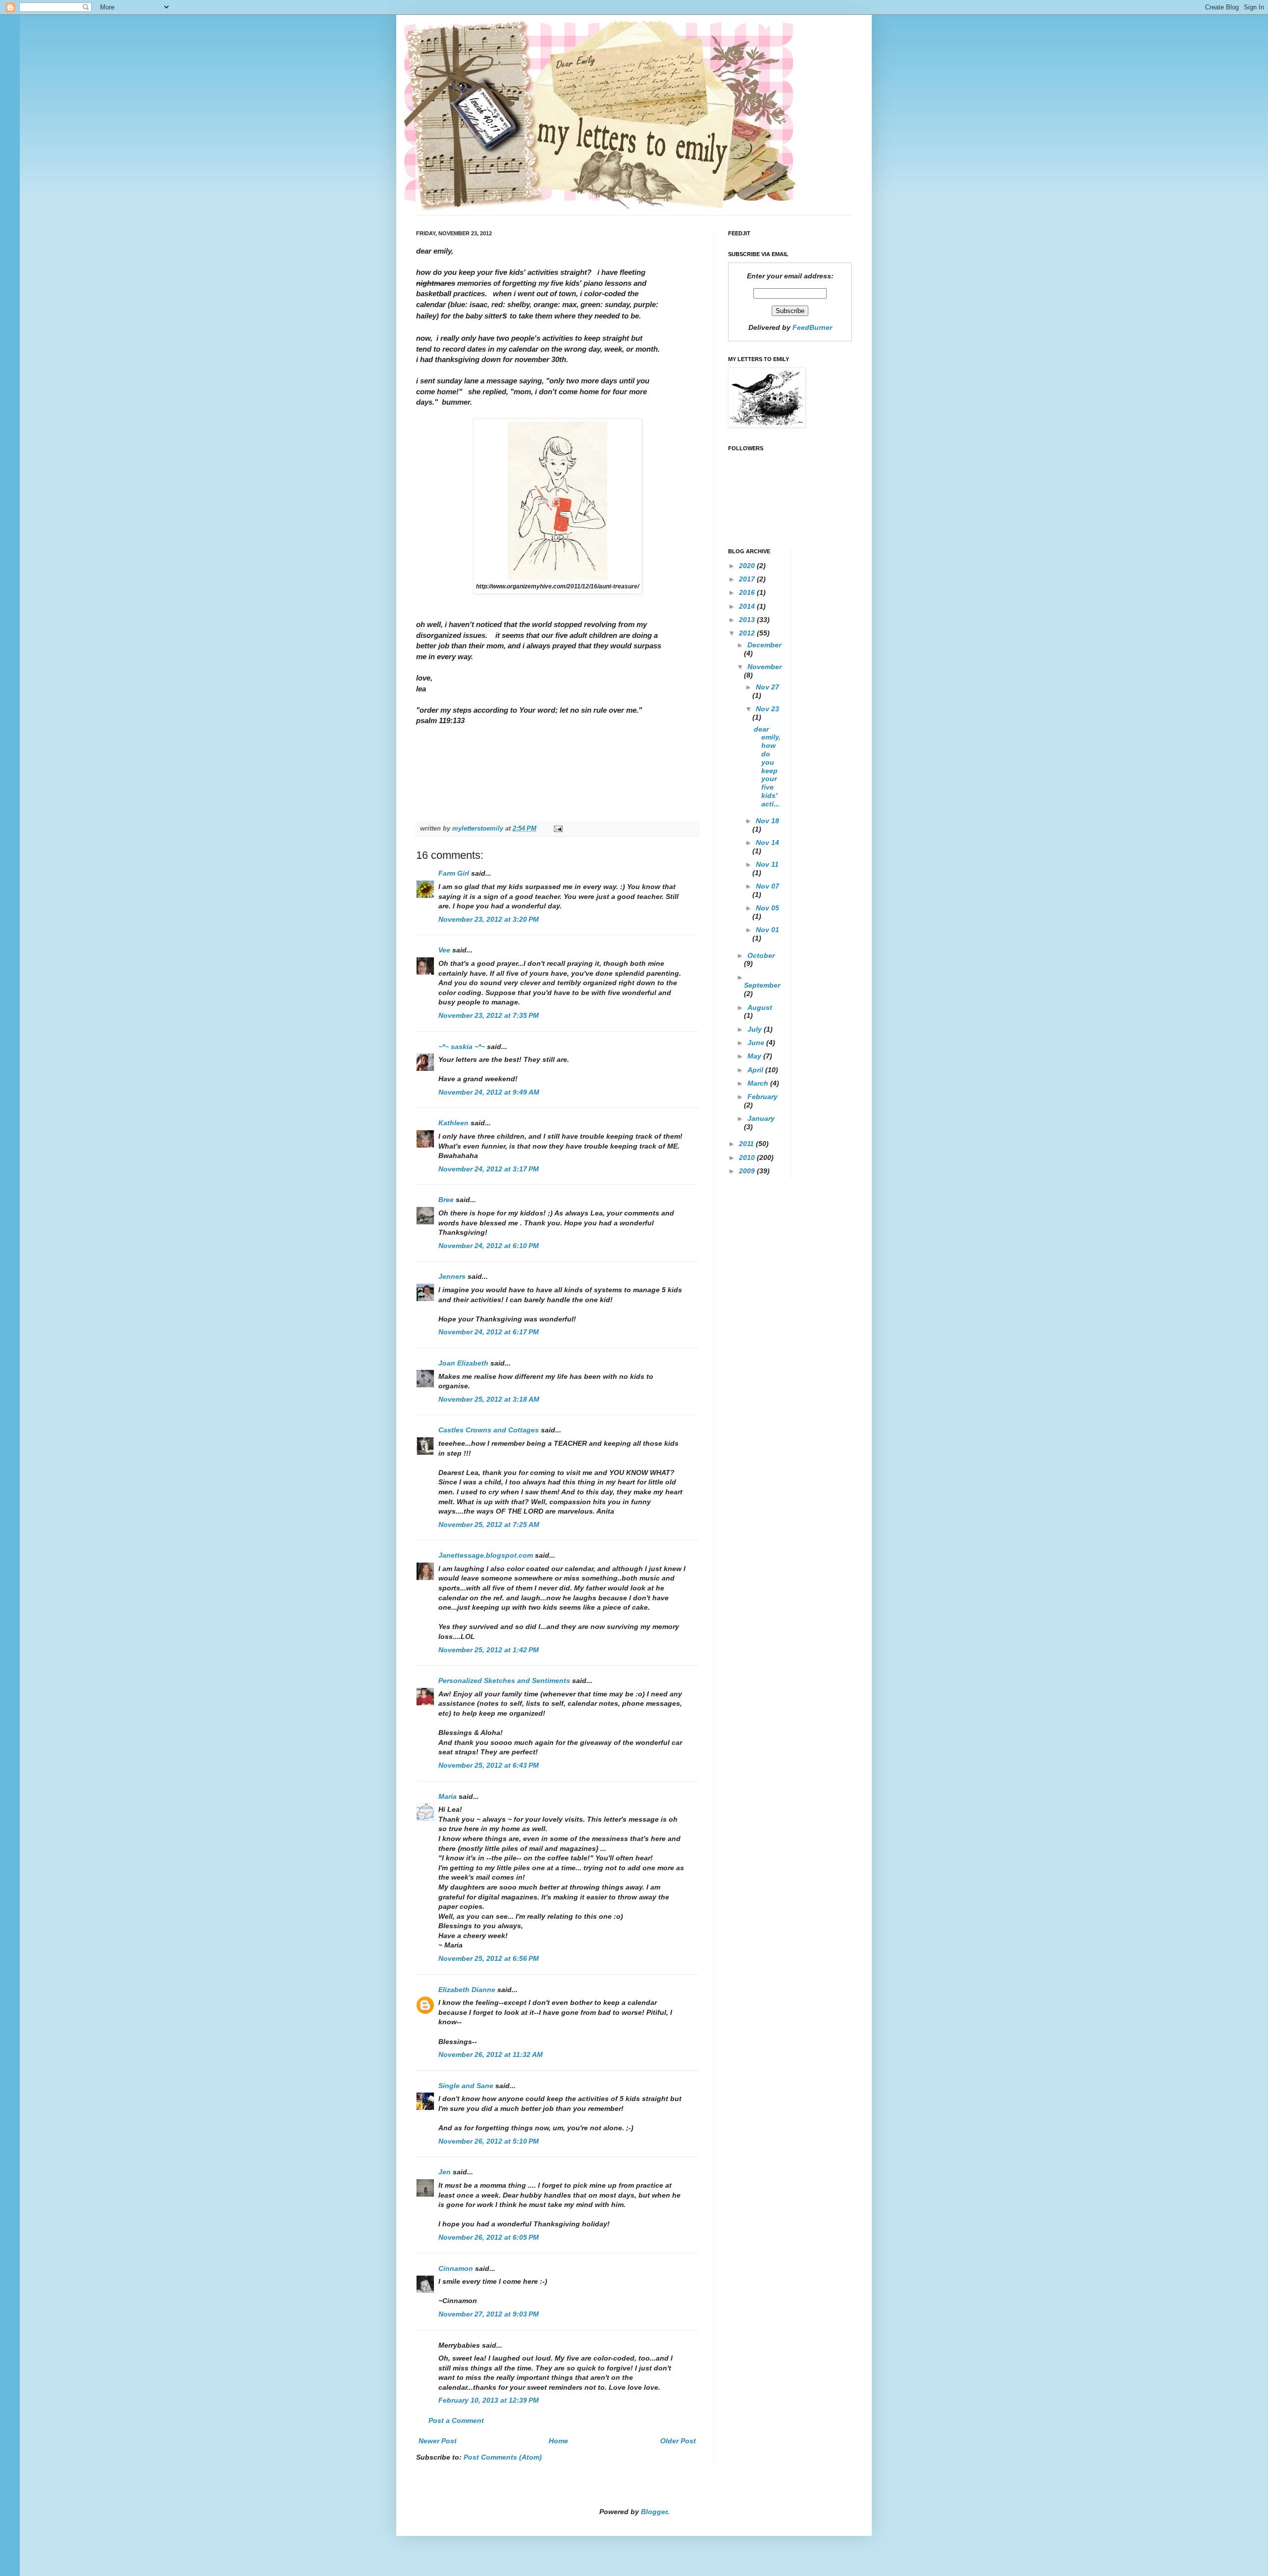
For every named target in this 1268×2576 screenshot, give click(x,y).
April (756, 1070)
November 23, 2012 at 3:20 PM (489, 919)
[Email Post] (558, 829)
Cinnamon (456, 2268)
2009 (748, 1171)
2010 (748, 1157)
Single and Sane (466, 2086)
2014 (748, 606)
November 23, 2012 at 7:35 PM (489, 1015)
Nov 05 (767, 908)
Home (558, 2441)
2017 (748, 579)
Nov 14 (767, 842)
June (757, 1043)
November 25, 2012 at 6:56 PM (489, 1958)
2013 (748, 620)
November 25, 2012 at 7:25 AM (489, 1525)
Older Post (678, 2441)
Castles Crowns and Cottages (489, 1430)
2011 (747, 1144)
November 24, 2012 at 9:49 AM (489, 1092)
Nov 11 (767, 864)
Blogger (654, 2512)
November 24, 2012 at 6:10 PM (489, 1246)
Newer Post (438, 2441)
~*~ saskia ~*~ (462, 1047)
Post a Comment (456, 2420)
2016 (748, 592)
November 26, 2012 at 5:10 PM (489, 2141)
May (755, 1056)
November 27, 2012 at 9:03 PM (489, 2314)
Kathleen (454, 1123)
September (762, 985)
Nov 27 (767, 687)
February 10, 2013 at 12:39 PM (489, 2400)
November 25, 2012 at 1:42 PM (489, 1650)
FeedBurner (812, 327)
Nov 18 (767, 821)
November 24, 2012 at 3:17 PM (489, 1169)
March (759, 1083)
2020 (748, 566)
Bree (446, 1200)
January (761, 1118)
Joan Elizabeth (463, 1363)
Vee (444, 950)
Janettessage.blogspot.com (486, 1555)
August (760, 1007)
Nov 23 (767, 709)
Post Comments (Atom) (503, 2457)
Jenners (452, 1276)
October (761, 955)
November (765, 667)
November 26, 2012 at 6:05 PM (489, 2237)
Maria (448, 1796)
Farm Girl (454, 873)
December (764, 645)
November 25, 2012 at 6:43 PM (489, 1765)
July (756, 1029)
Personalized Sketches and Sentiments (504, 1681)
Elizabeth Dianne (467, 1990)
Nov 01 (767, 930)
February (763, 1097)
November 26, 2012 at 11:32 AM (491, 2054)
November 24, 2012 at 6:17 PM (489, 1332)
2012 (748, 633)
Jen (445, 2172)
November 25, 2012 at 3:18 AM (489, 1399)
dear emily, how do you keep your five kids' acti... (767, 766)
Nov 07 (767, 886)
